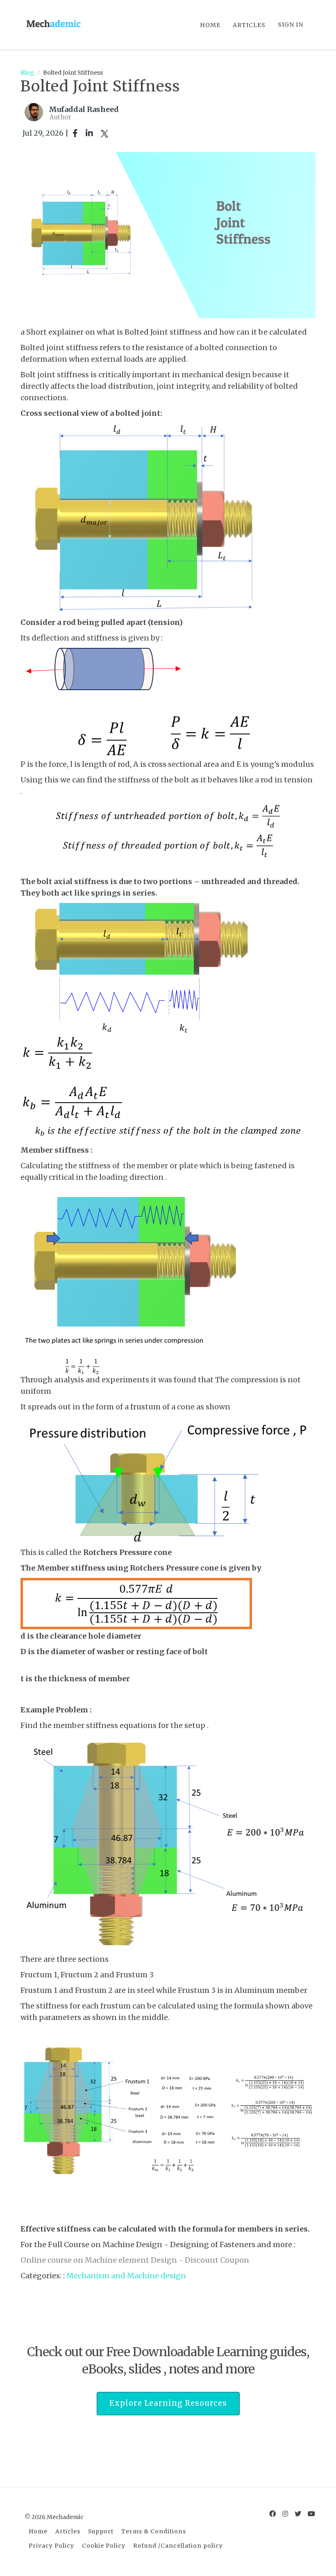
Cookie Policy (104, 2546)
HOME (210, 25)
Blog (27, 73)
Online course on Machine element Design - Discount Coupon (136, 2260)
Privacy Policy (51, 2546)
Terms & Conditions (154, 2532)
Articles (68, 2532)
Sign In (291, 25)
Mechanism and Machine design (126, 2276)
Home (38, 2532)
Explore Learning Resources (168, 2403)
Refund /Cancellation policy (178, 2546)
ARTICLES (249, 25)
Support (101, 2532)
